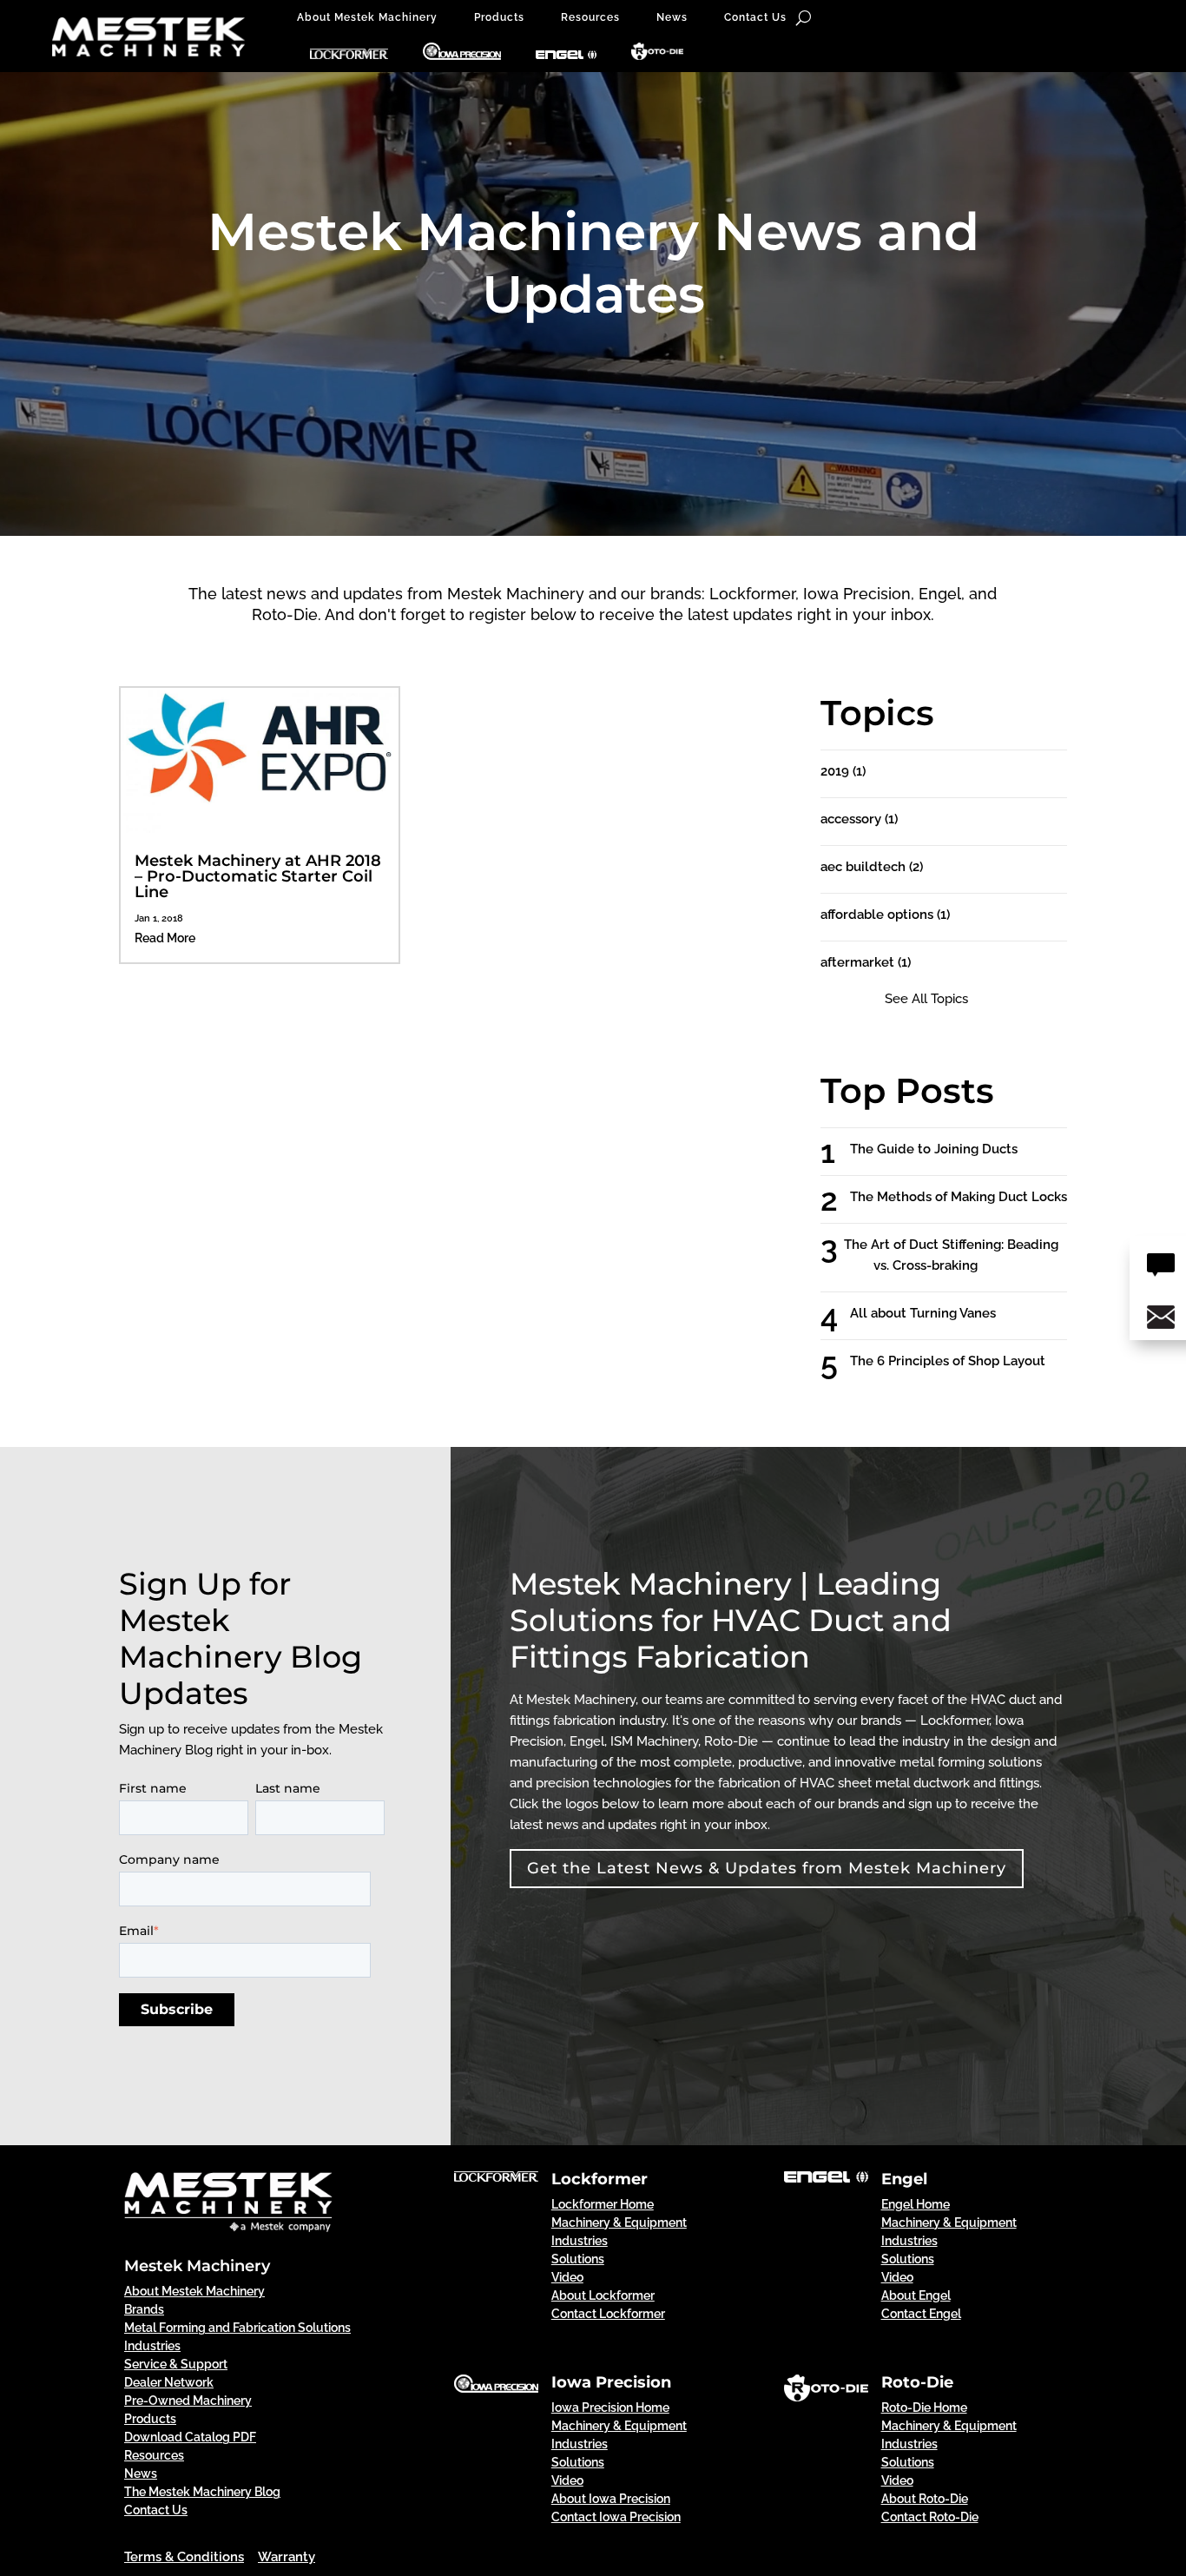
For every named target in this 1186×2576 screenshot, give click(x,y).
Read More (165, 938)
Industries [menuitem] (152, 2346)
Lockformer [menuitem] (600, 2179)
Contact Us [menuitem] (156, 2510)
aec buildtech (872, 867)
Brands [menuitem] (144, 2309)
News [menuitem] (141, 2474)
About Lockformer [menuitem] (603, 2295)
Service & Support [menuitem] (176, 2364)
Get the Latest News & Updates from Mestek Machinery (767, 1868)
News (672, 17)
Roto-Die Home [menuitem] (924, 2408)
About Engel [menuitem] (916, 2295)
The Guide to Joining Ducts (949, 1149)
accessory (859, 819)
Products (499, 17)
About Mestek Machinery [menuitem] (194, 2291)
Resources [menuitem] (154, 2455)
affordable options (885, 915)
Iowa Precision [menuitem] (611, 2382)
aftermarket (866, 962)
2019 (843, 771)
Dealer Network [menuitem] (169, 2382)
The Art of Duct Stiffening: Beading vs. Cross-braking (966, 1255)
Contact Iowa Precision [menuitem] (616, 2517)
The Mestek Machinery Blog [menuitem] (202, 2492)
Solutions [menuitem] (578, 2259)
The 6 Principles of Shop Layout (963, 1361)
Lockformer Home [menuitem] (603, 2204)
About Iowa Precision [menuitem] (611, 2499)
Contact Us (755, 17)
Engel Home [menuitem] (916, 2204)
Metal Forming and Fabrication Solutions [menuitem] (237, 2328)
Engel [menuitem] (904, 2179)
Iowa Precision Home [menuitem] (610, 2408)
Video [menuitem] (567, 2277)
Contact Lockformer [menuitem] (608, 2314)
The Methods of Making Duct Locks (974, 1197)
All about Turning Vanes (939, 1313)
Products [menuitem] (150, 2419)
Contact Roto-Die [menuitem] (930, 2517)
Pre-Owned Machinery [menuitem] (188, 2401)
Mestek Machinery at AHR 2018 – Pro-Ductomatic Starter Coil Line (258, 876)
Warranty (287, 2557)
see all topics (926, 999)
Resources (590, 17)
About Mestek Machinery (367, 17)
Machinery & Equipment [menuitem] (619, 2223)
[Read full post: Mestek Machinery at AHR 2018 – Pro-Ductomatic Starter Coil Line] (260, 829)
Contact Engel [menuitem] (921, 2314)
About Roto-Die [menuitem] (925, 2499)
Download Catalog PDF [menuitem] (190, 2437)
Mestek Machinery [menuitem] (197, 2266)
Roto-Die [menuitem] (917, 2382)
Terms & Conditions (184, 2557)
